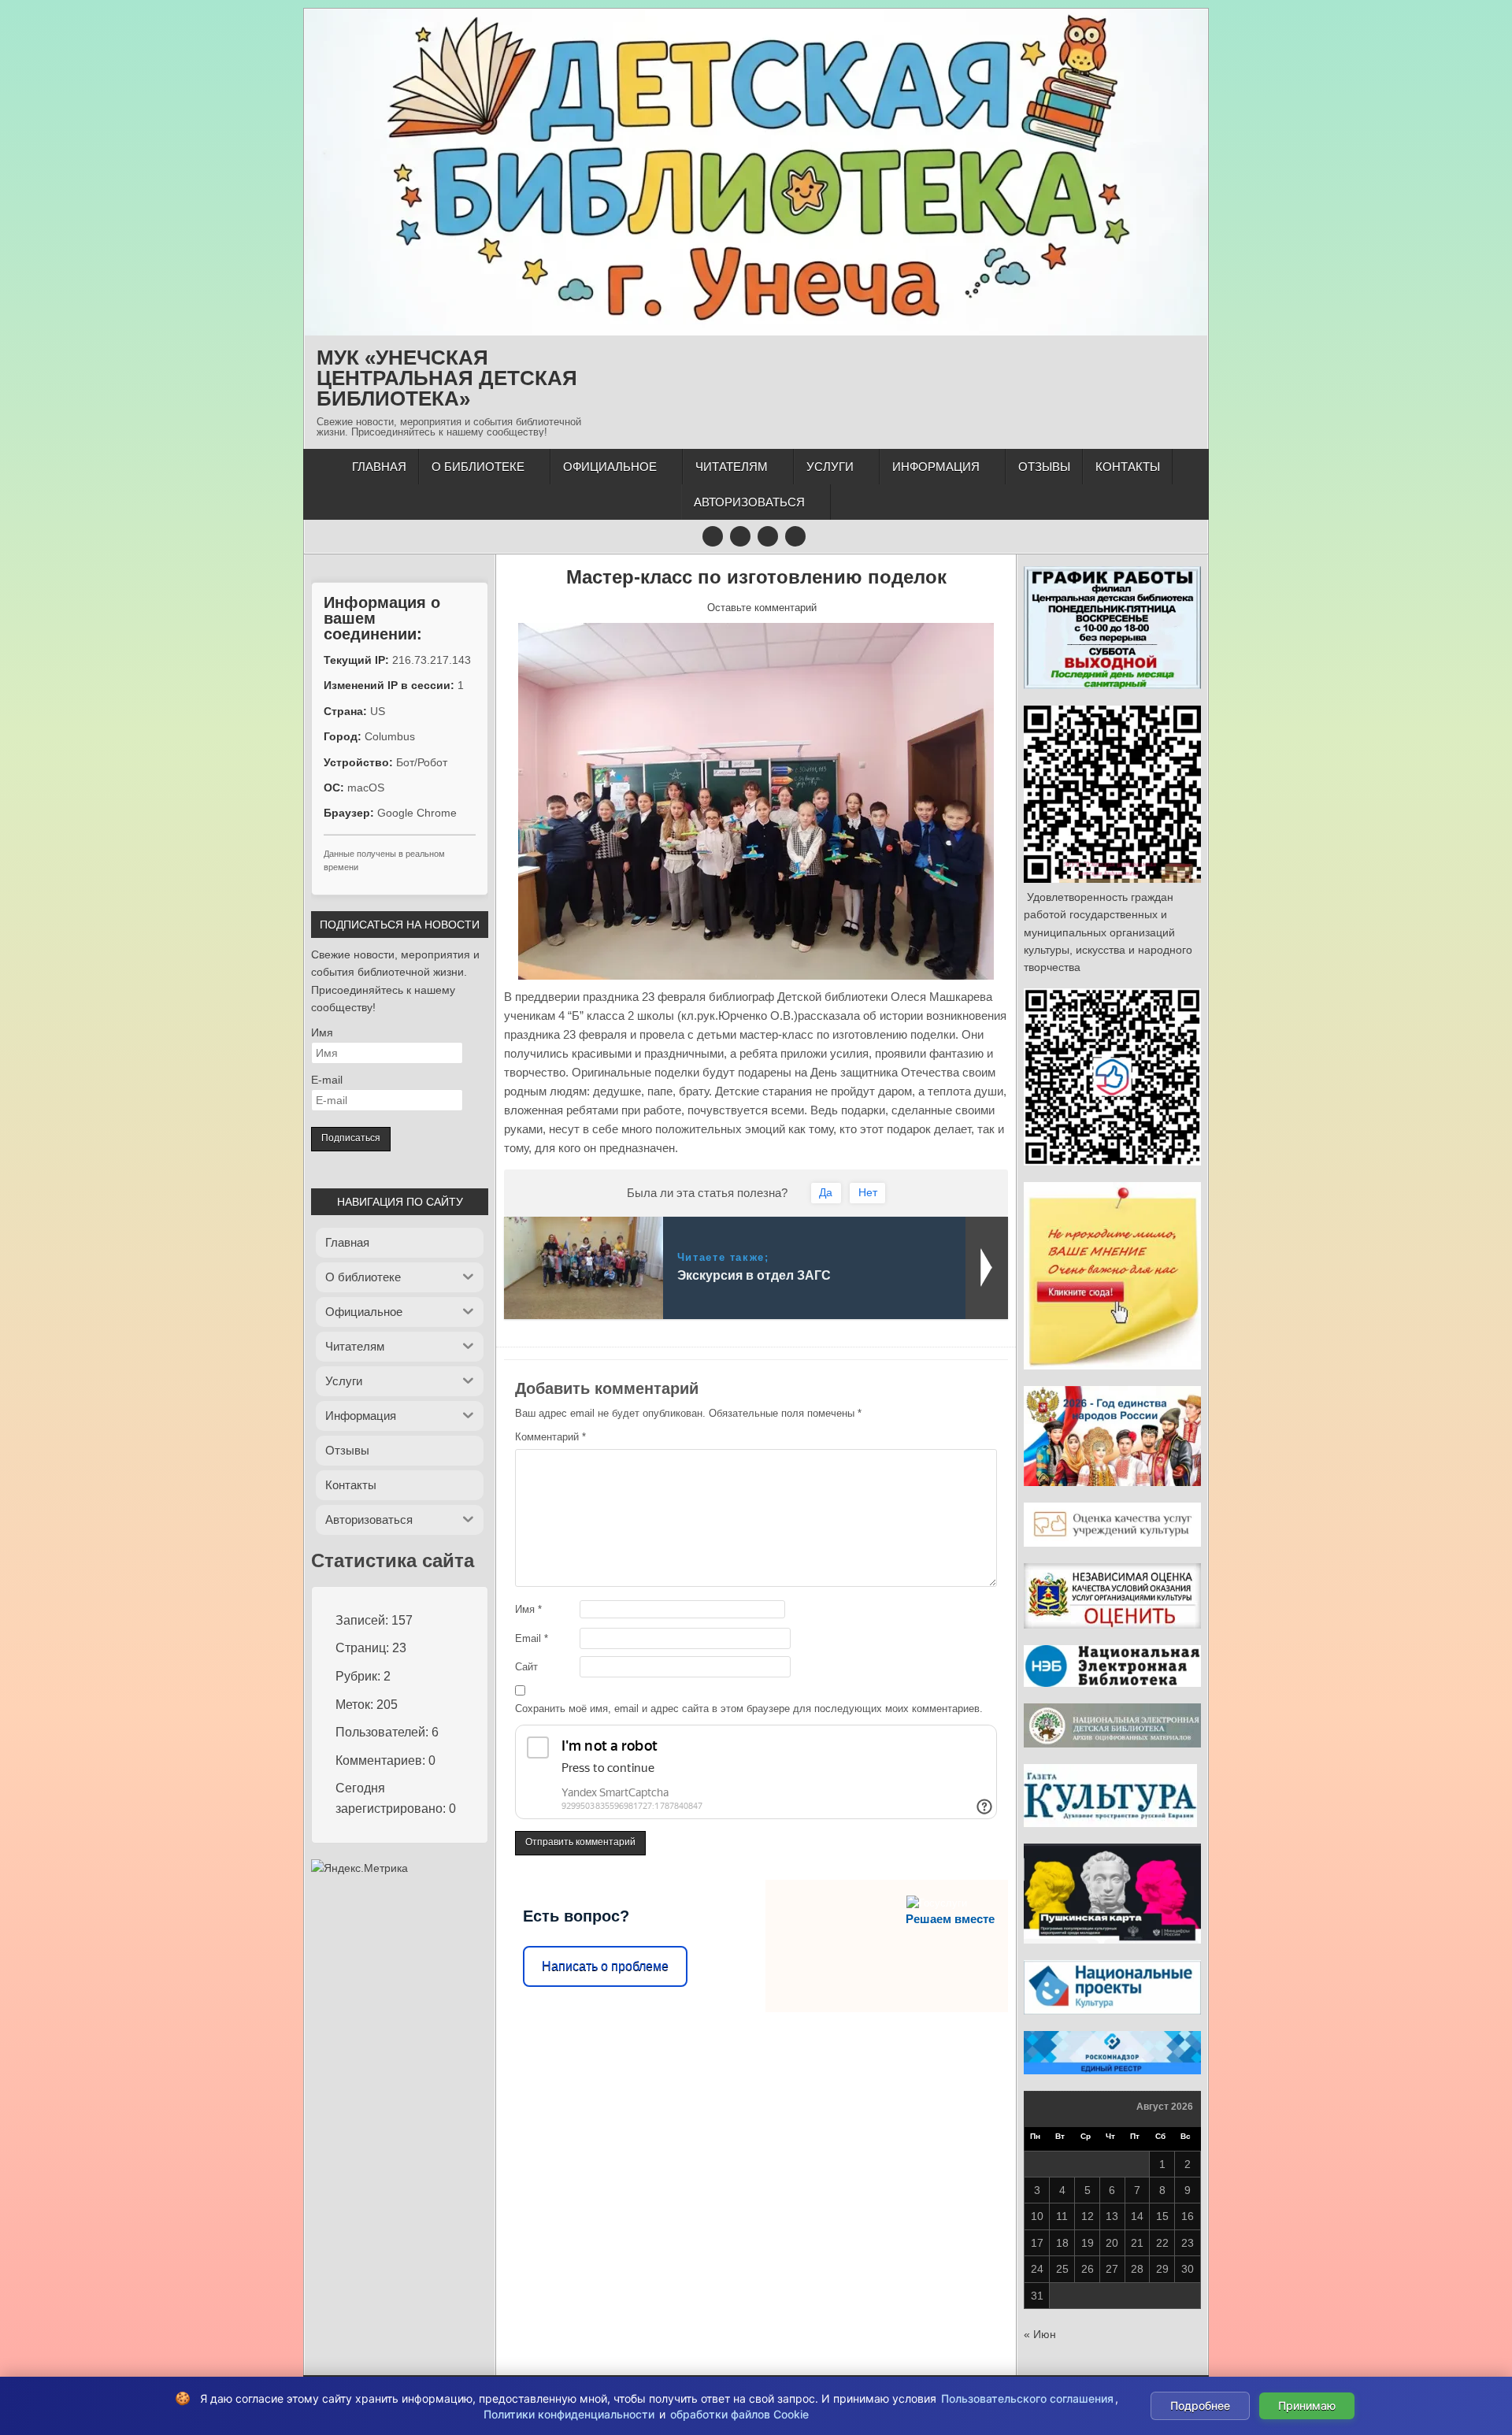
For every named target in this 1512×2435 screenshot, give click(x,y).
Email (532, 1638)
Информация (936, 467)
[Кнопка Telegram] (713, 536)
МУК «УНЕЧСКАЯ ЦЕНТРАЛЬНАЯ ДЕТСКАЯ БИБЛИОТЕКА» (447, 378)
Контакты (1128, 467)
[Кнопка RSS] (795, 536)
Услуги (830, 467)
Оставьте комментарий (762, 608)
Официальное (610, 467)
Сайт (526, 1667)
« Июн (1040, 2334)
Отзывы (1044, 467)
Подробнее (1200, 2405)
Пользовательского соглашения (1027, 2398)
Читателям (732, 467)
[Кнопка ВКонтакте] (740, 536)
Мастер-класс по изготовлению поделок (756, 577)
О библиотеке (478, 467)
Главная (379, 467)
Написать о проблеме (605, 1966)
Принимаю (1307, 2405)
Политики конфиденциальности (569, 2414)
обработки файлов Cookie (739, 2414)
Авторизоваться (749, 502)
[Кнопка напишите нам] (768, 536)
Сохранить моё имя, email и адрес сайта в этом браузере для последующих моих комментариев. (749, 1709)
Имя (528, 1609)
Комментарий (550, 1437)
